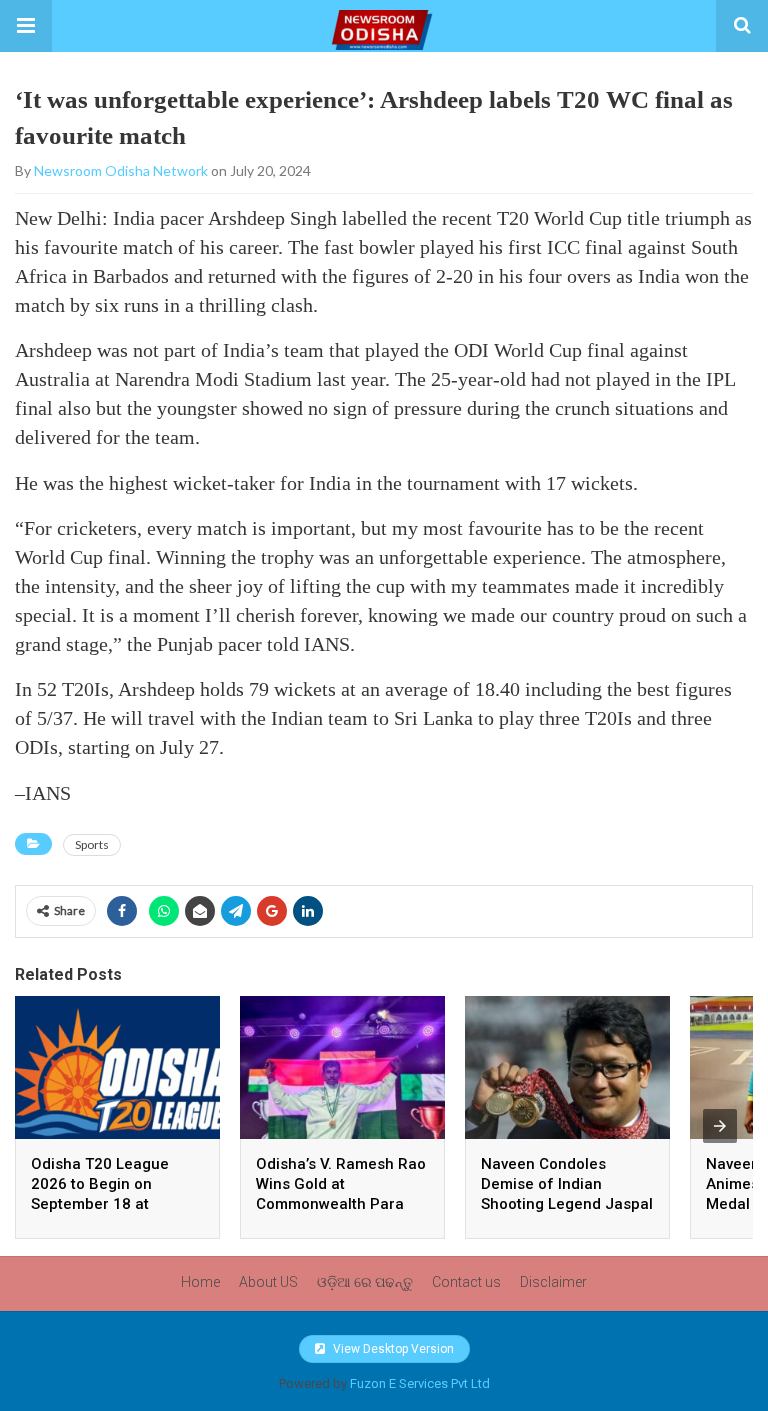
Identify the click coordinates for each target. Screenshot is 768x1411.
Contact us (466, 1282)
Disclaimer (553, 1282)
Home (200, 1282)
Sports (92, 844)
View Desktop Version (392, 1349)
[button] (26, 26)
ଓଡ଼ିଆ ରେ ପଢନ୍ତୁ (365, 1282)
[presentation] (720, 1126)
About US (268, 1282)
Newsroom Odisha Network (121, 170)
